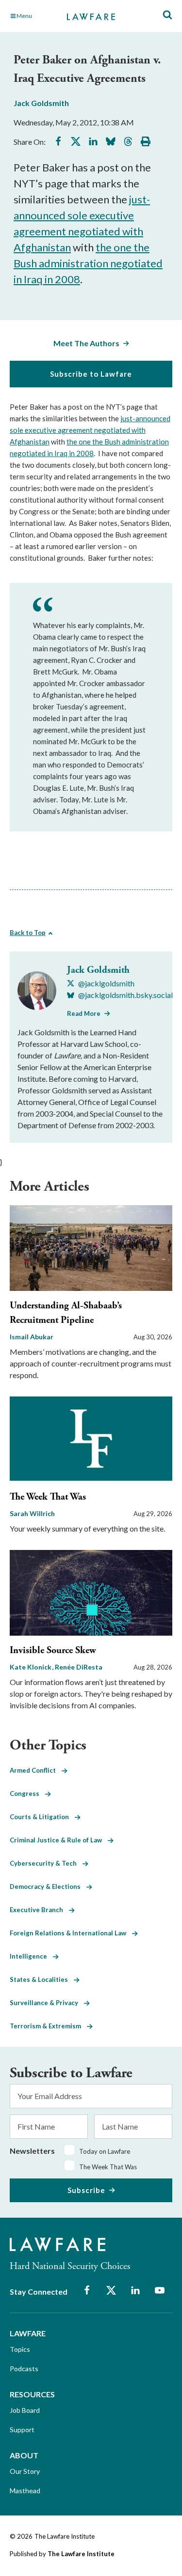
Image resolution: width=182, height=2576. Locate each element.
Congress (27, 1794)
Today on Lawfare (105, 2151)
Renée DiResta (79, 1667)
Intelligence (31, 1956)
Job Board (25, 2410)
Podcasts (24, 2369)
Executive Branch (39, 1910)
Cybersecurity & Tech (46, 1863)
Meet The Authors (86, 343)
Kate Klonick (31, 1667)
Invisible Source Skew (53, 1650)
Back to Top (28, 933)
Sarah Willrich (32, 1513)
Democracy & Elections (48, 1886)
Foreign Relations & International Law (71, 1933)
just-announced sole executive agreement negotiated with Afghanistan (90, 430)
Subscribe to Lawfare (91, 374)
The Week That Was (48, 1497)
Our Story (25, 2471)
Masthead (25, 2491)
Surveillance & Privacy (47, 2003)
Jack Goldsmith (41, 103)
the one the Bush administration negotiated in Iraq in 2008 (88, 263)
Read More (84, 1013)
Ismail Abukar (32, 1337)
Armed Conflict (36, 1770)
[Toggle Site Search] (167, 15)
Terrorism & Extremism (48, 2026)
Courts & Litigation (42, 1817)
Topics (20, 2349)
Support (22, 2430)
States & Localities (42, 1979)
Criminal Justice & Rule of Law (59, 1840)
